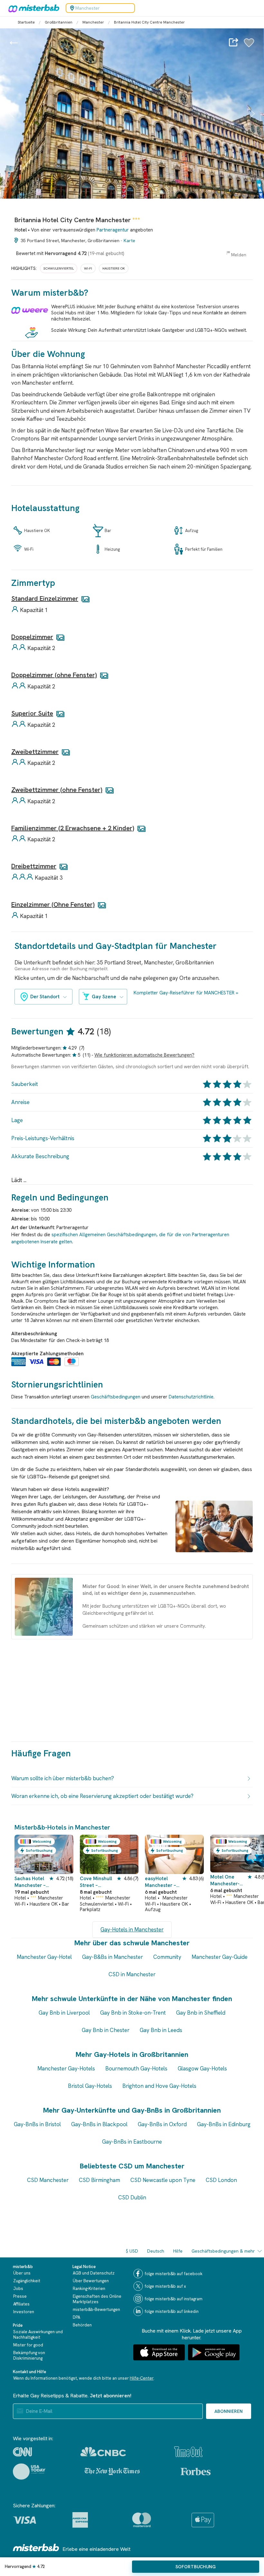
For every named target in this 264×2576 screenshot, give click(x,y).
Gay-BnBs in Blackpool (99, 2124)
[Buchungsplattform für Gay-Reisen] (36, 2547)
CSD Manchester (48, 2180)
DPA (76, 2317)
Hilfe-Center (142, 2378)
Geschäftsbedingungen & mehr (223, 2251)
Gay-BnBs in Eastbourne (132, 2142)
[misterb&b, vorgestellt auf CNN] (22, 2452)
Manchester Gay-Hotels (66, 2068)
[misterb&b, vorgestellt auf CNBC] (103, 2452)
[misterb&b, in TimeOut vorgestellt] (188, 2452)
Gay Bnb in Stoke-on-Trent (133, 2013)
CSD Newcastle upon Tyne (163, 2180)
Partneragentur (113, 230)
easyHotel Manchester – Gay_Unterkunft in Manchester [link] (163, 1882)
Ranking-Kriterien (89, 2289)
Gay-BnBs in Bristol (37, 2124)
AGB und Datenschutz (94, 2273)
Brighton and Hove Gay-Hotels (159, 2086)
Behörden (82, 2325)
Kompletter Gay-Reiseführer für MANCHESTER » (186, 993)
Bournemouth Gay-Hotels (136, 2068)
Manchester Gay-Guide (220, 1957)
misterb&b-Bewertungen (96, 2310)
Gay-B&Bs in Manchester (113, 1957)
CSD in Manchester (132, 1974)
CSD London (221, 2180)
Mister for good (28, 2345)
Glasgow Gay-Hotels (202, 2068)
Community (167, 1957)
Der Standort (45, 997)
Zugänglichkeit (27, 2281)
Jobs (18, 2289)
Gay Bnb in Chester (106, 2030)
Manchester (93, 22)
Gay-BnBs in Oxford (162, 2124)
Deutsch (156, 2251)
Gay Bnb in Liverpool (64, 2013)
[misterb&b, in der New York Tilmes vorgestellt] (112, 2472)
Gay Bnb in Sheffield (201, 2013)
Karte (129, 241)
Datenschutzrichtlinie (191, 1397)
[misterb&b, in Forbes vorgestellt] (196, 2472)
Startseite (26, 22)
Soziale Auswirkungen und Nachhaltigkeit (38, 2334)
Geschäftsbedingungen (116, 1397)
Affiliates (21, 2304)
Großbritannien (59, 22)
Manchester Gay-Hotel (44, 1957)
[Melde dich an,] (249, 46)
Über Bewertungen (91, 2281)
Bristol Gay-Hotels (90, 2086)
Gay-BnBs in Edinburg (224, 2124)
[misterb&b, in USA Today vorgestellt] (29, 2472)
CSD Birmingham (99, 2180)
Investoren (24, 2312)
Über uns (22, 2273)
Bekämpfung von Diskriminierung (29, 2355)
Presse (20, 2296)
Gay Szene (104, 997)
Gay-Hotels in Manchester (132, 1930)
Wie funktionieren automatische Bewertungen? (144, 1055)
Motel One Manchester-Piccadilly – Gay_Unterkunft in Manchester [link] (228, 1881)
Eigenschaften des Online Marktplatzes (97, 2299)
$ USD (132, 2251)
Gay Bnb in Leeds (161, 2030)
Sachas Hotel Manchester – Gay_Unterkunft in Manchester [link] (31, 1882)
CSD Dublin (132, 2197)
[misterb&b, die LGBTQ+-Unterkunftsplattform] (32, 8)
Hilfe (178, 2251)
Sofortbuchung (196, 2567)
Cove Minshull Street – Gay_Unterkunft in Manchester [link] (98, 1882)
